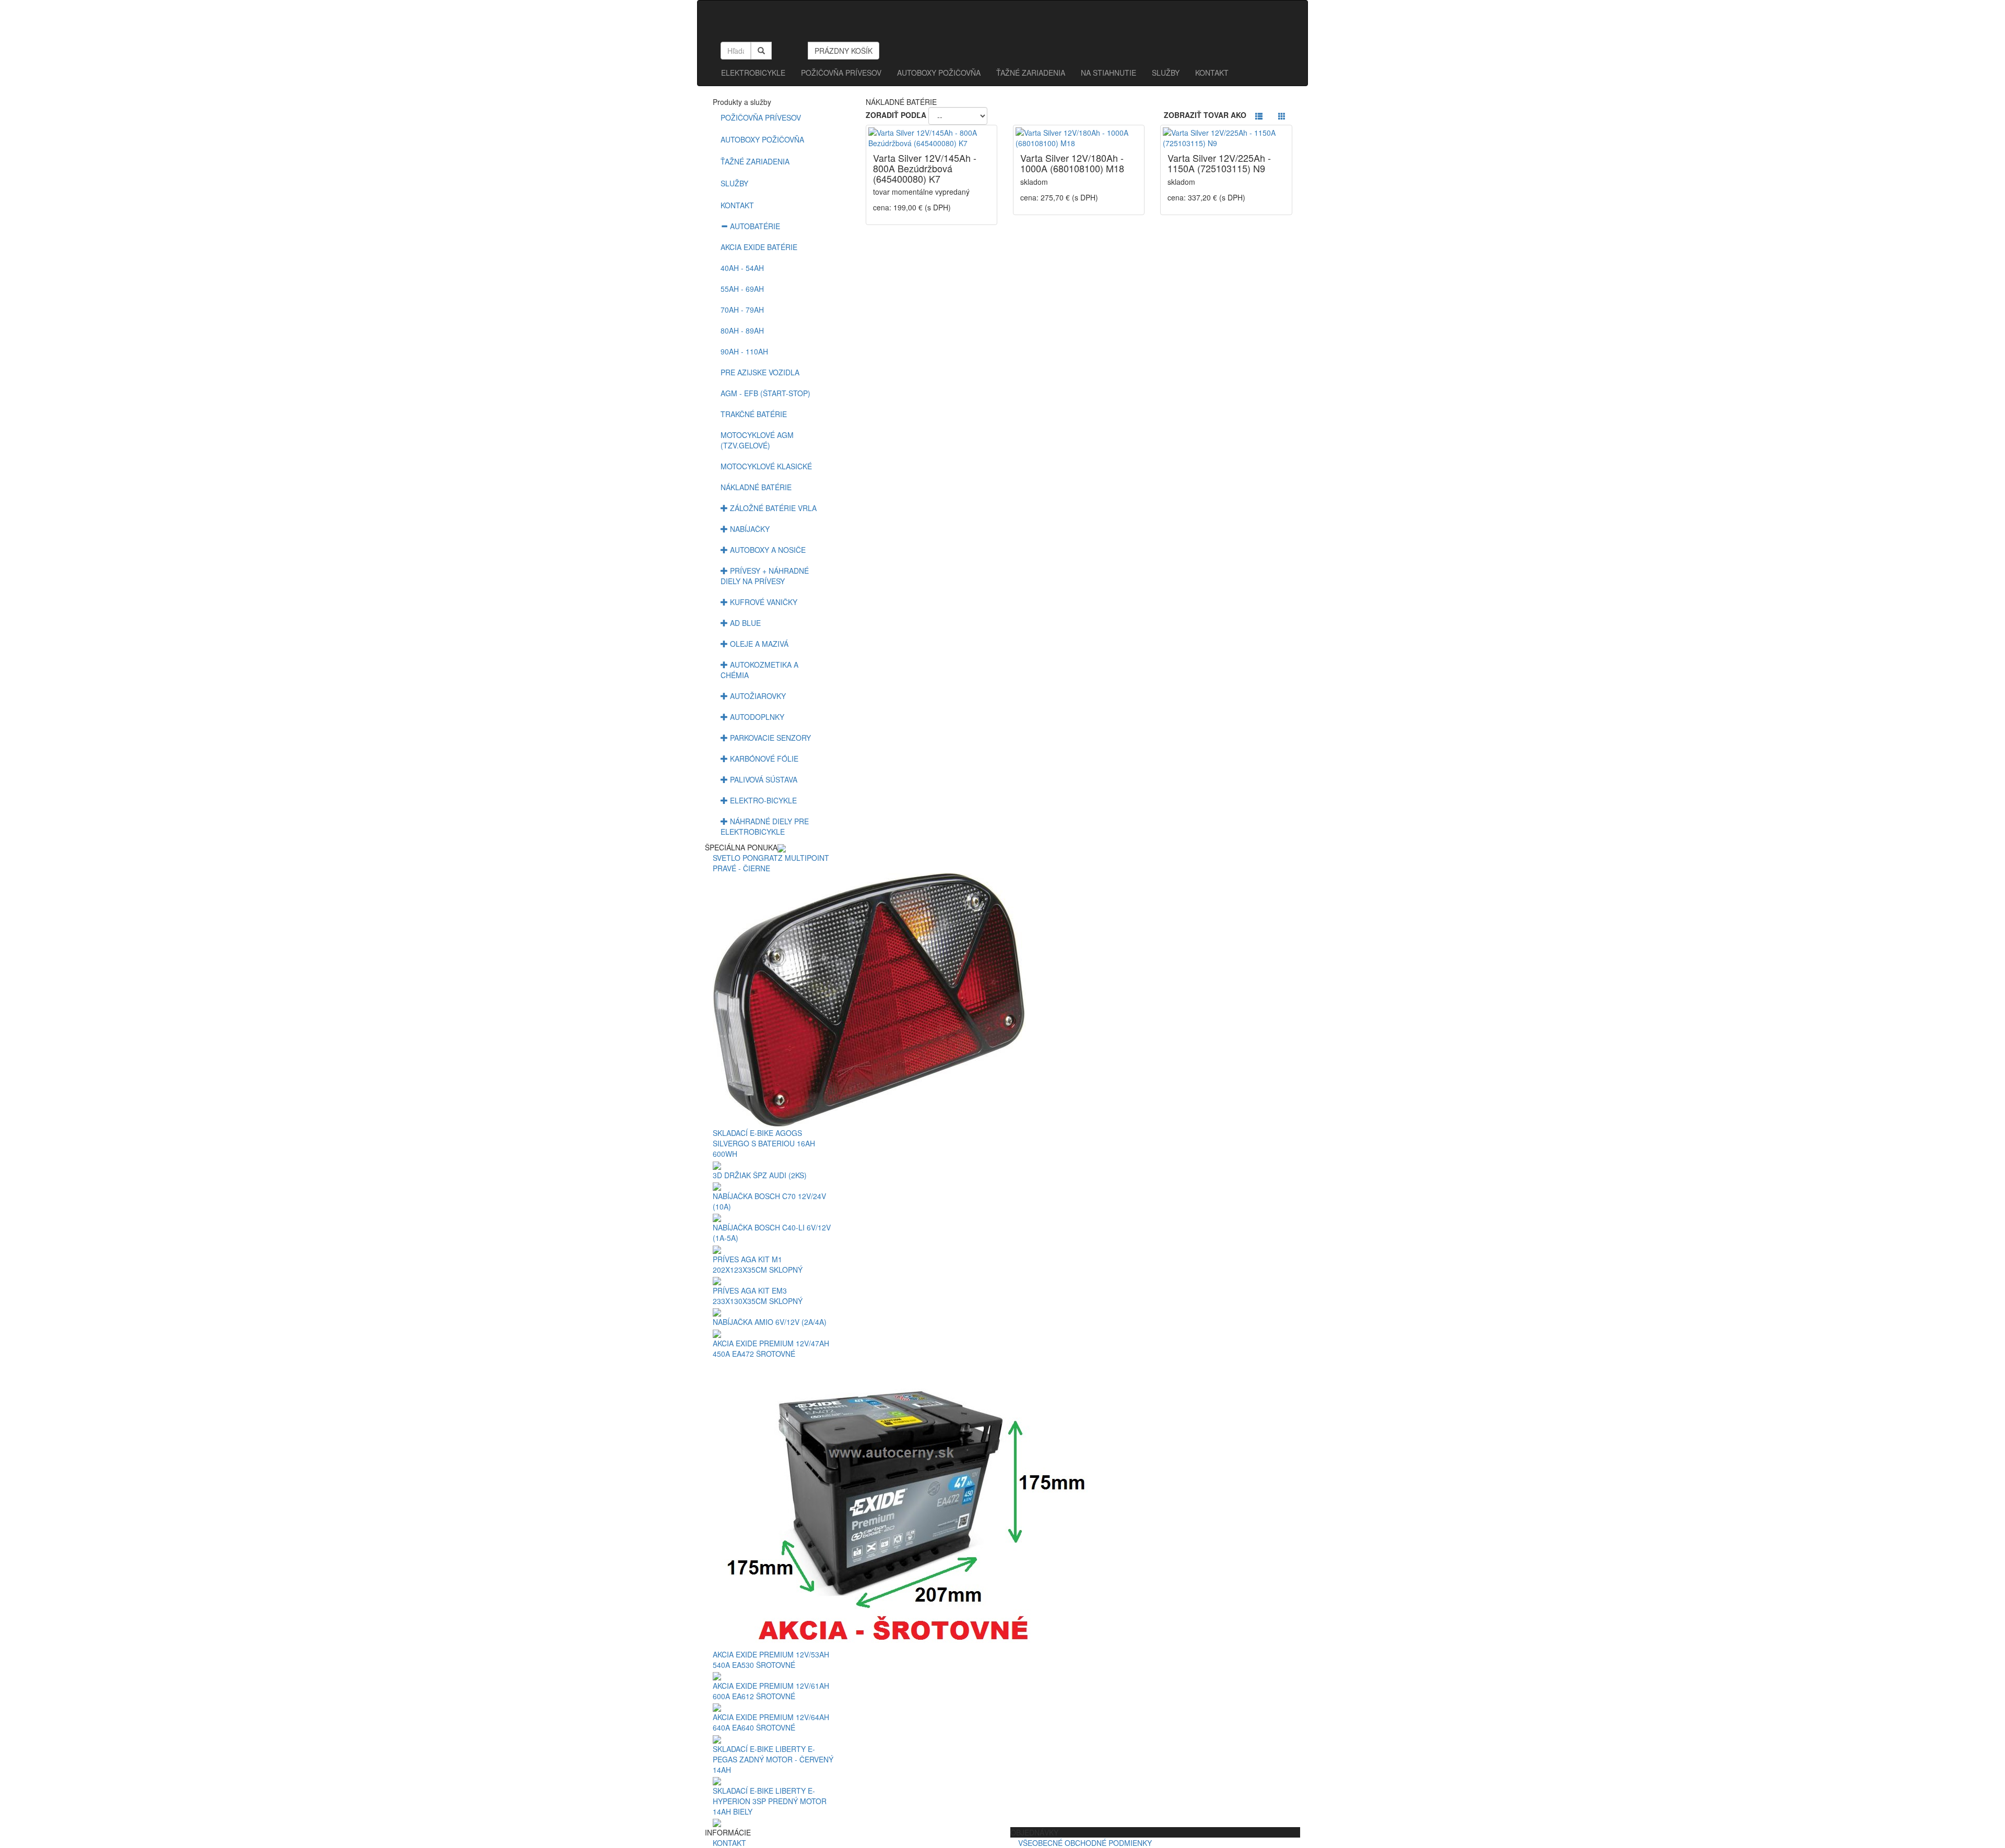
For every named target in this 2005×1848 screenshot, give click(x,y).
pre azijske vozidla (760, 372)
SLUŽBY (1166, 73)
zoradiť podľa (896, 115)
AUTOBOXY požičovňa (939, 73)
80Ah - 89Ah (742, 330)
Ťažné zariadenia (1031, 73)
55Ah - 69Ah (742, 289)
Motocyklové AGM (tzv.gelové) (757, 440)
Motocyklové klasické (766, 466)
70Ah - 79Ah (742, 310)
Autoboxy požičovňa (762, 139)
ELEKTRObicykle (753, 73)
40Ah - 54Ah (742, 268)
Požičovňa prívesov (761, 117)
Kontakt (737, 205)
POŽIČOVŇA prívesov (841, 73)
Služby (734, 183)
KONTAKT (1212, 73)
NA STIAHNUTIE (1108, 73)
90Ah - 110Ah (744, 351)
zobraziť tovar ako (1205, 115)
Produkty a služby (742, 102)
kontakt (729, 1843)
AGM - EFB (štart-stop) (765, 393)
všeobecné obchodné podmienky (1089, 1843)
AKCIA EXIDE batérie (759, 247)
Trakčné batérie (754, 414)
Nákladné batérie (756, 487)
